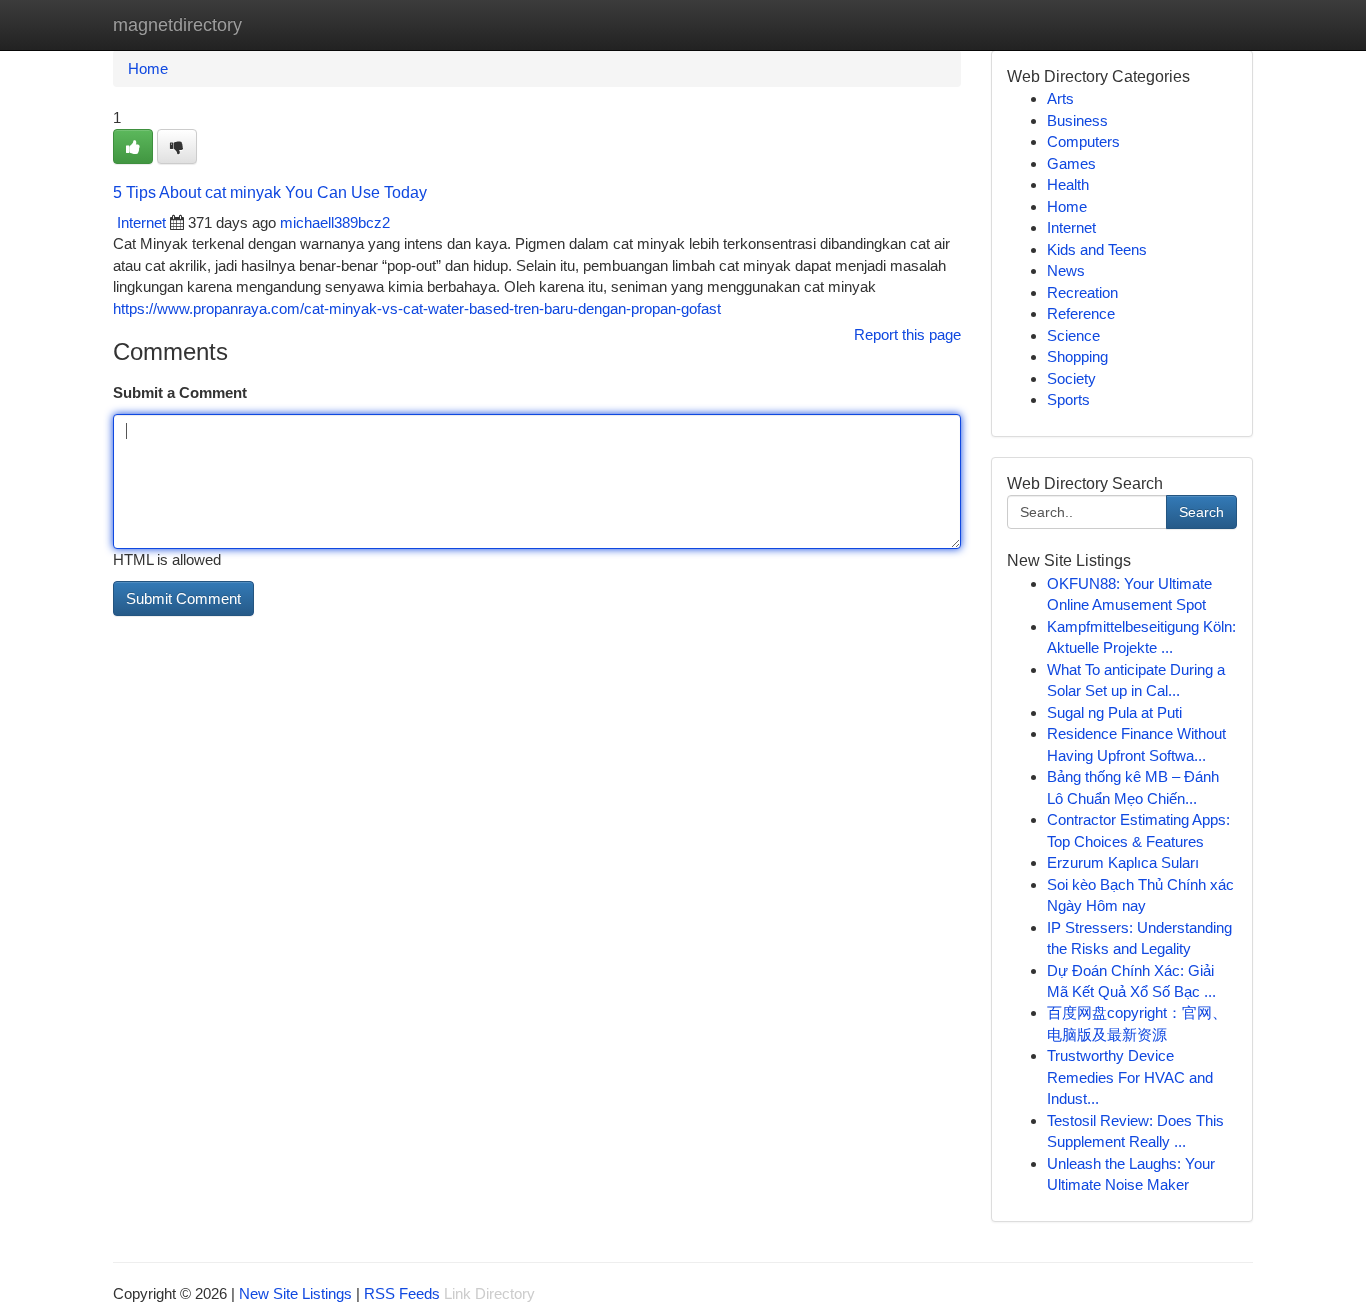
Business (1077, 120)
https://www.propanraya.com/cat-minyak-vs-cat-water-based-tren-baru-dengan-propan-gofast (417, 308)
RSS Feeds (402, 1293)
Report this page (907, 334)
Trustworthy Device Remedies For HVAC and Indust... (1130, 1077)
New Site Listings (295, 1293)
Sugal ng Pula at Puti (1114, 712)
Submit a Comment (180, 392)
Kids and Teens (1097, 249)
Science (1073, 335)
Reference (1081, 313)
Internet (141, 222)
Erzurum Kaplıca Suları (1123, 862)
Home (148, 68)
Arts (1060, 98)
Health (1068, 184)
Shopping (1077, 356)
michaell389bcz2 (335, 222)
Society (1071, 378)
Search (1201, 512)
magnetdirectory (177, 25)
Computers (1083, 141)
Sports (1068, 399)
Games (1071, 163)
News (1066, 270)
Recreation (1082, 292)
